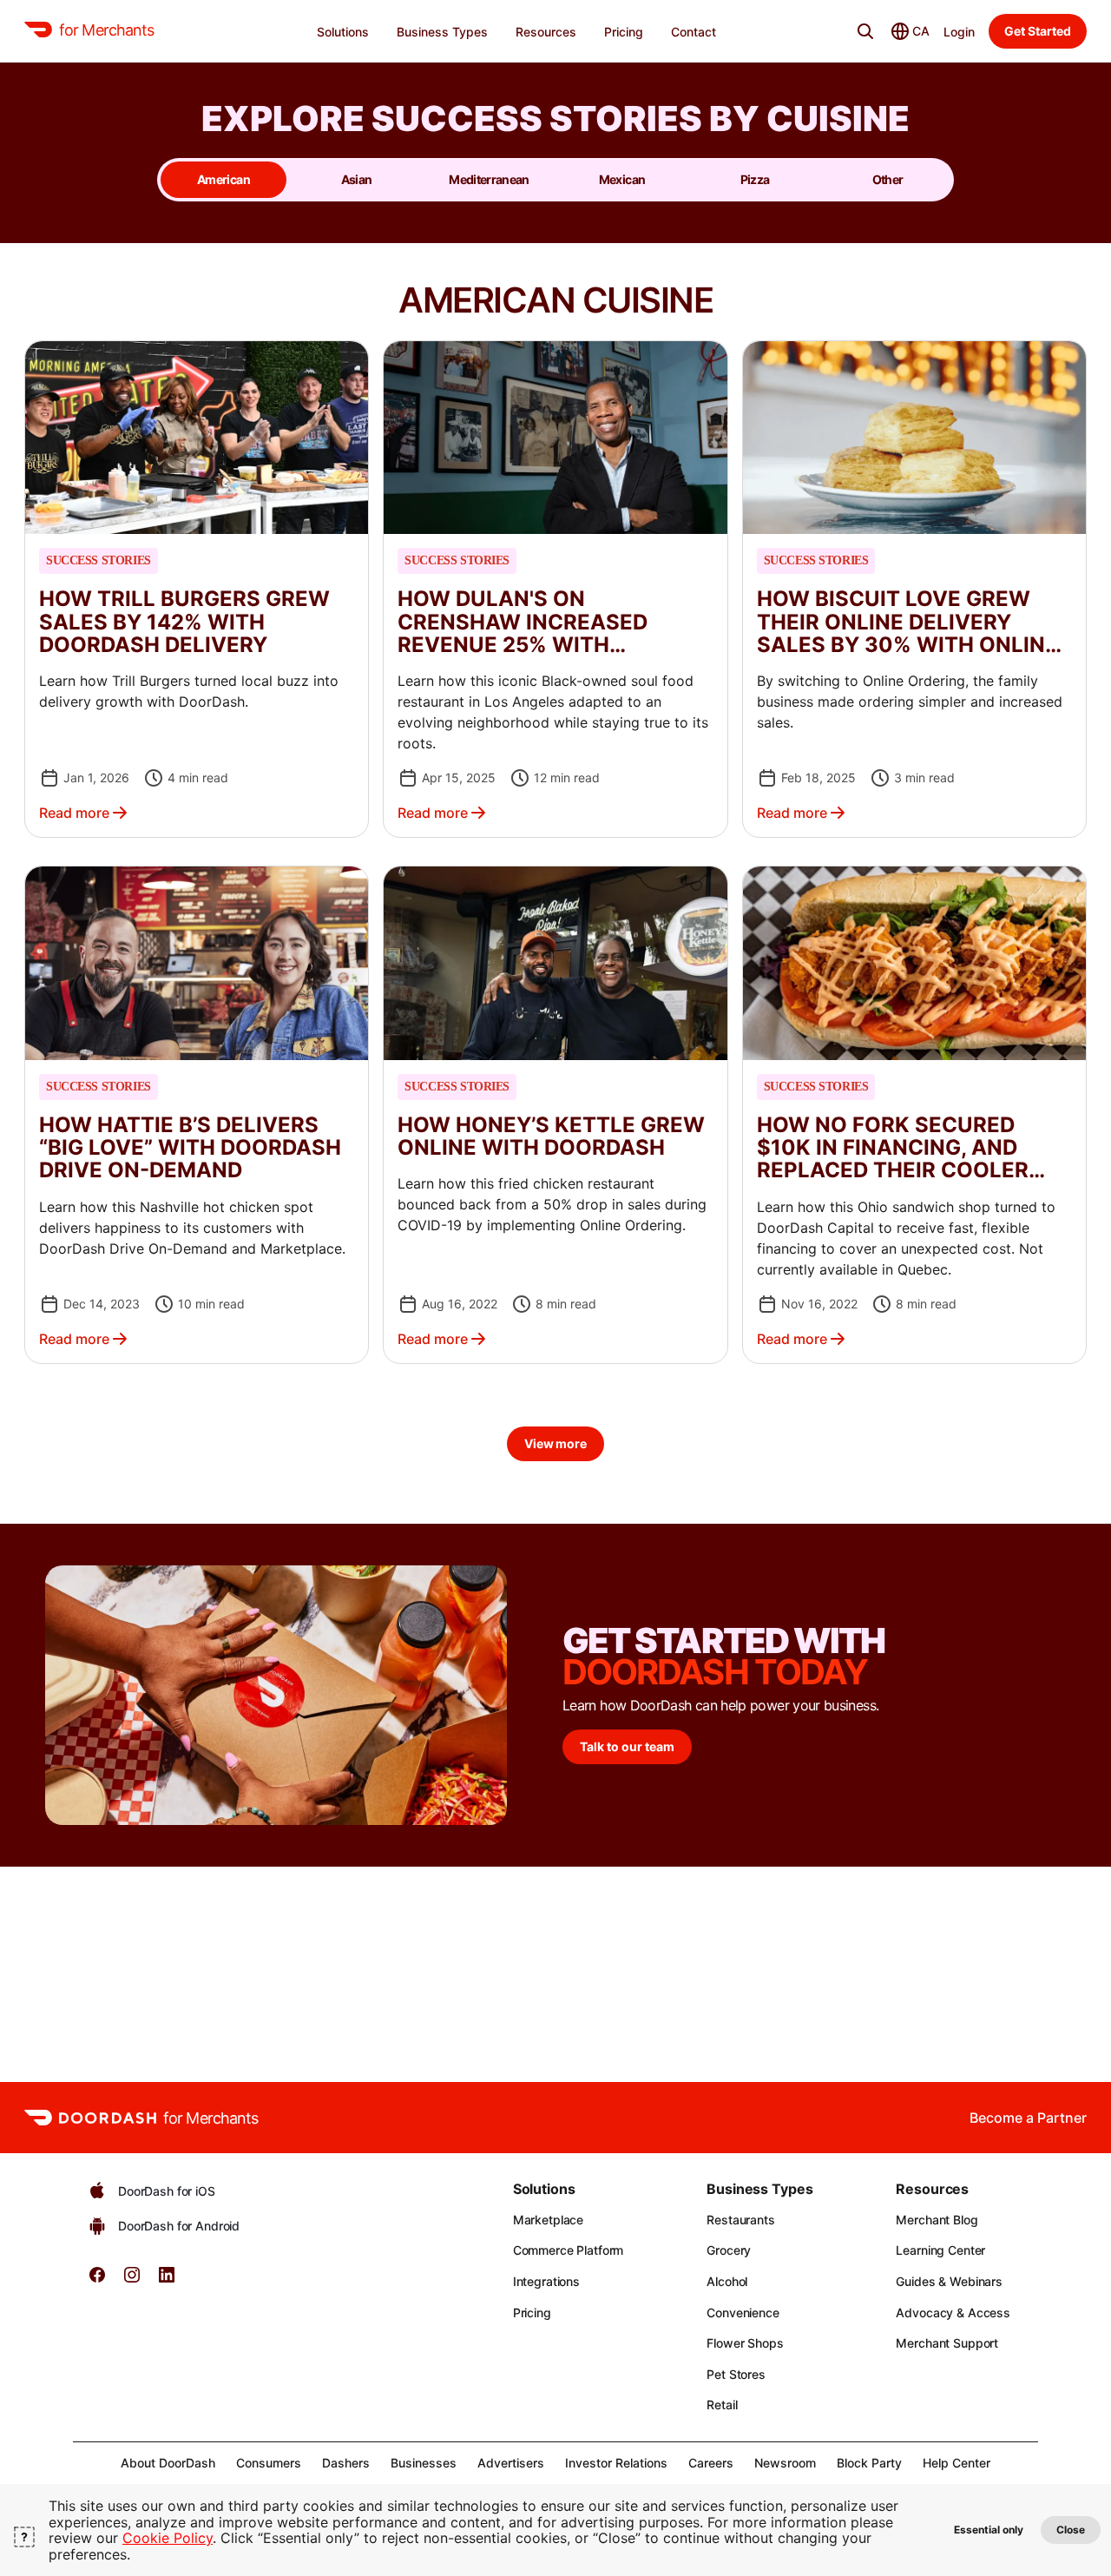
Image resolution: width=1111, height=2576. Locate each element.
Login (959, 32)
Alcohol (727, 2281)
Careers (711, 2463)
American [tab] (224, 179)
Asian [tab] (357, 179)
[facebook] (97, 2280)
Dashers (346, 2463)
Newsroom (785, 2463)
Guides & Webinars (949, 2281)
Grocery (729, 2250)
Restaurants (740, 2220)
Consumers (269, 2463)
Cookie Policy (168, 2538)
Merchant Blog (937, 2220)
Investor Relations (616, 2463)
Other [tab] (888, 179)
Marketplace (548, 2220)
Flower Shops (745, 2343)
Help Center (957, 2463)
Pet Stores (736, 2374)
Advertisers (511, 2463)
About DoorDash (168, 2463)
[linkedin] (167, 2280)
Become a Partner (1028, 2118)
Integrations (546, 2281)
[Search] (865, 31)
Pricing (532, 2312)
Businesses (424, 2463)
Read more (74, 813)
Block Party (869, 2463)
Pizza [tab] (755, 179)
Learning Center (940, 2250)
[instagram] (132, 2280)
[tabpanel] (555, 883)
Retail (722, 2405)
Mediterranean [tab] (489, 179)
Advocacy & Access (953, 2312)
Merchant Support (947, 2343)
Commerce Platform (569, 2250)
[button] (197, 589)
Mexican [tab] (622, 179)
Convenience (743, 2312)
